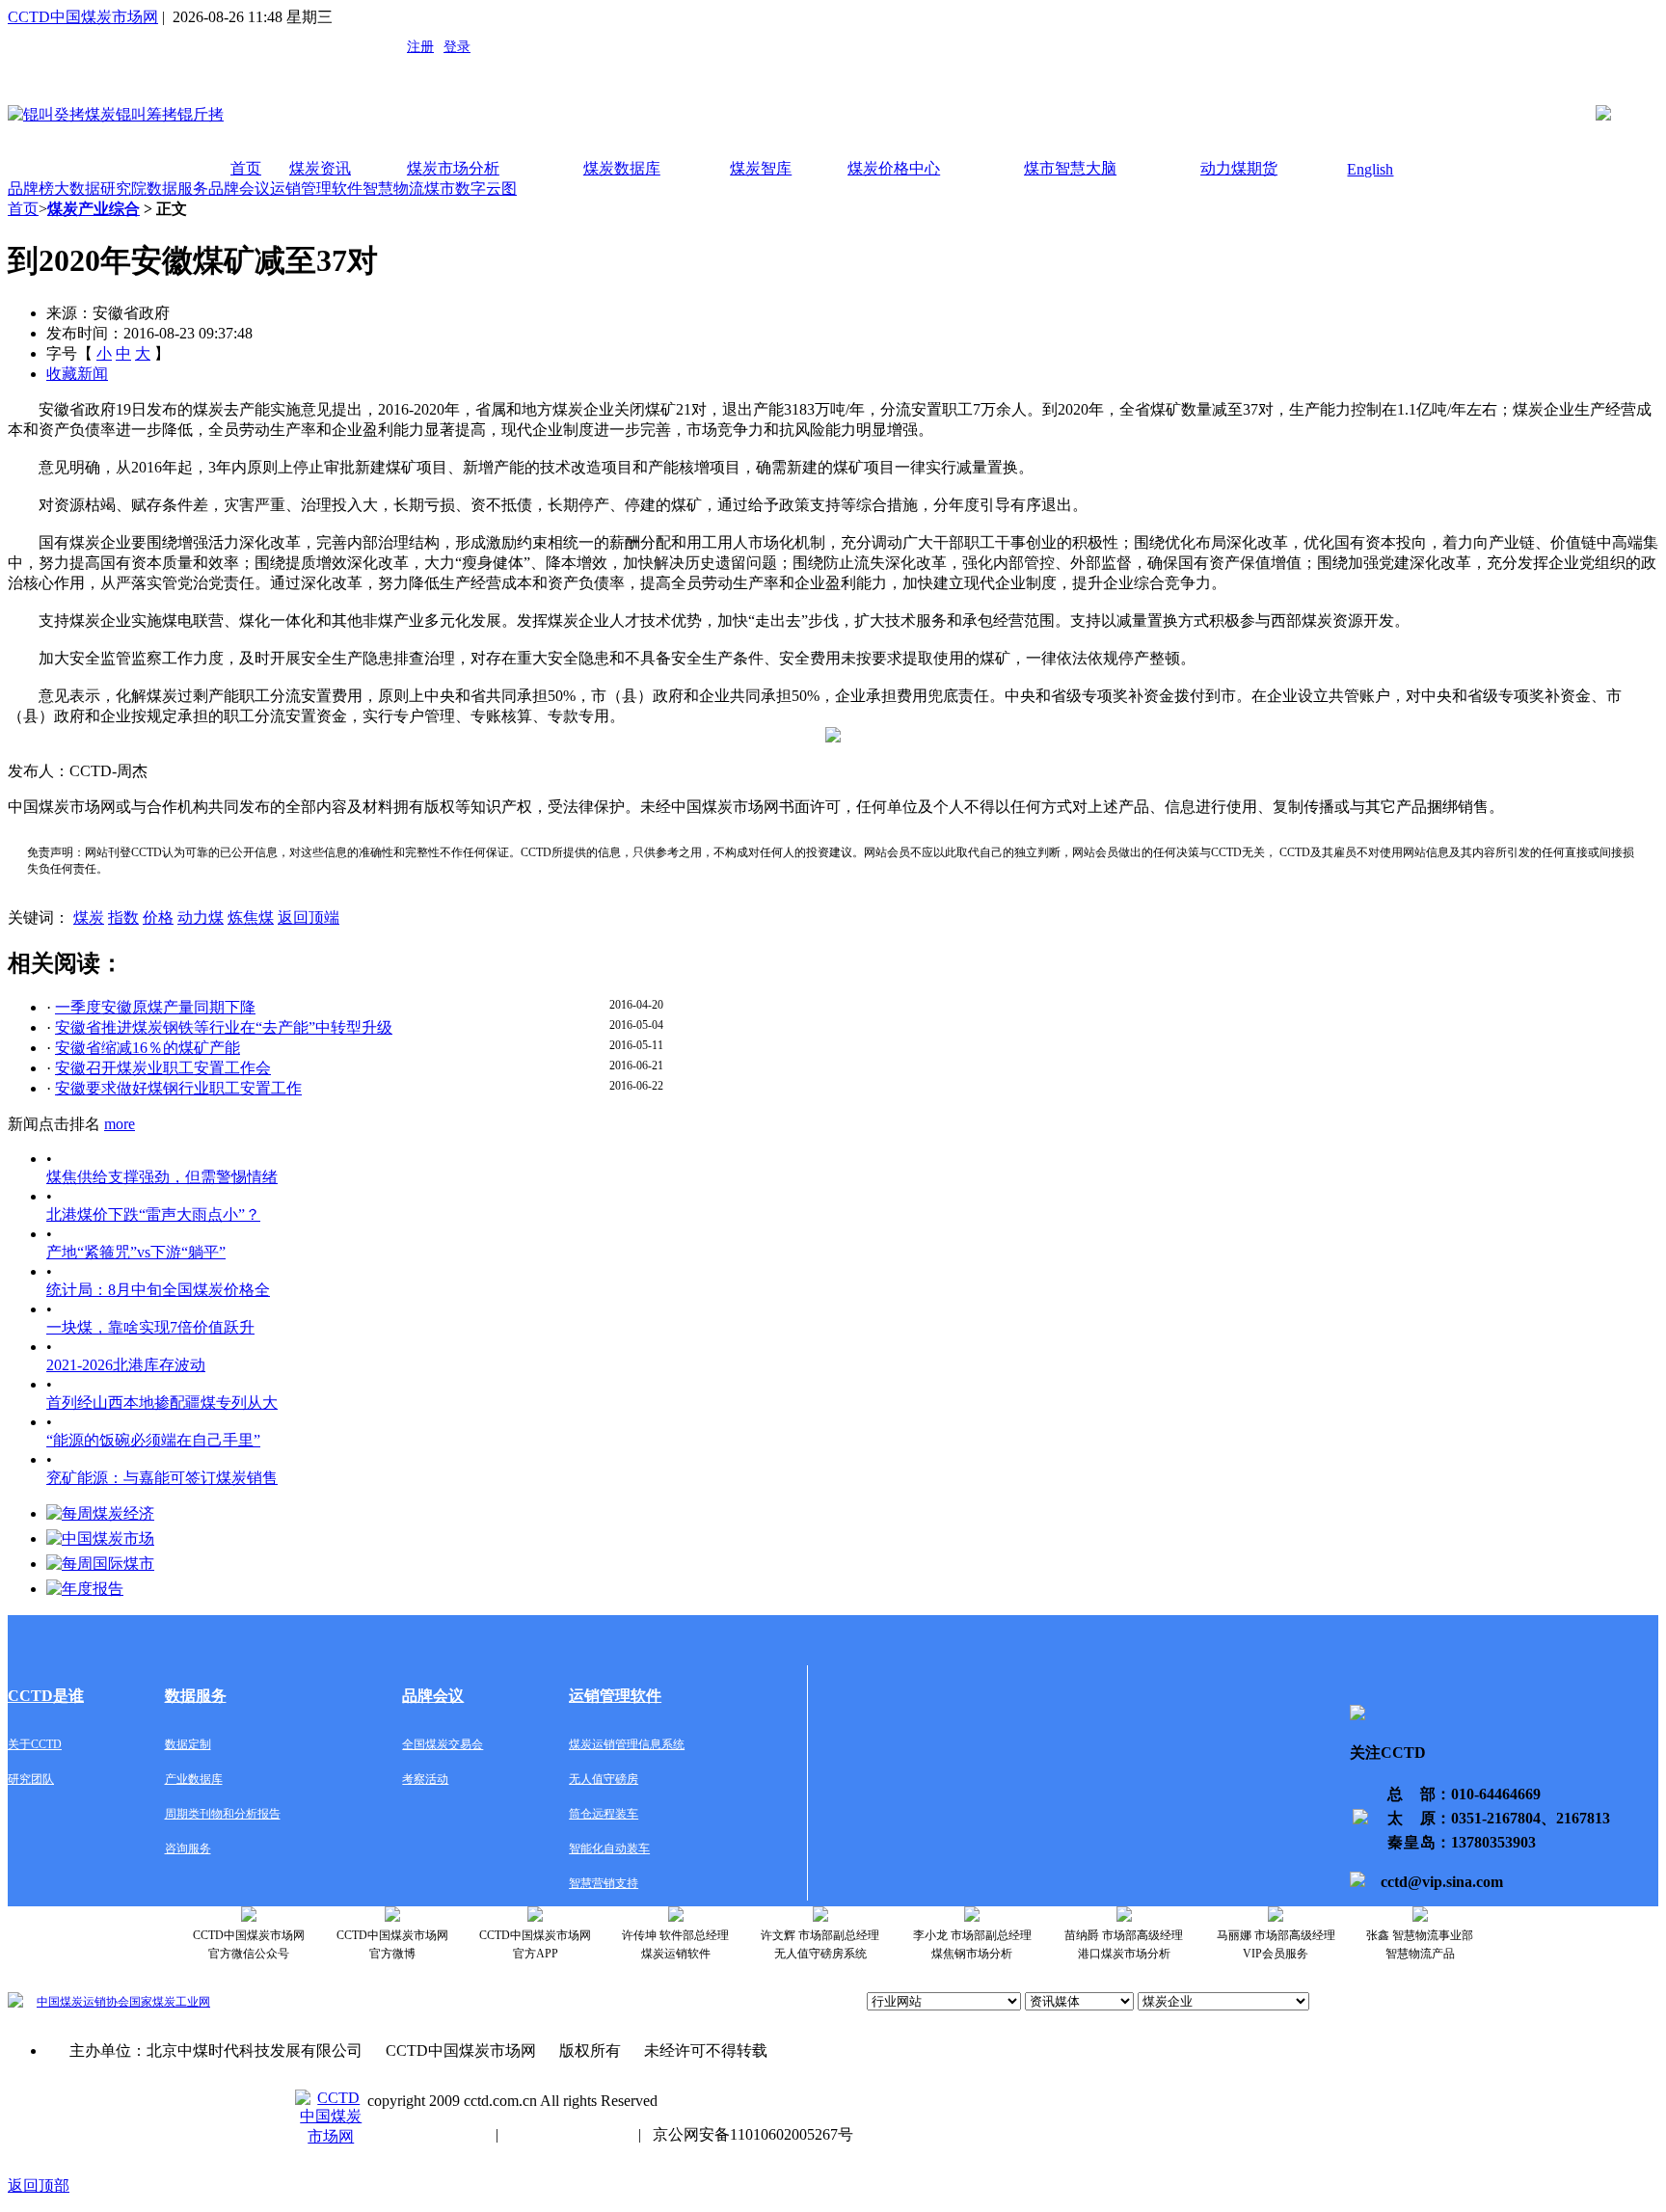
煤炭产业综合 (94, 209)
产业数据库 (194, 1779)
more (120, 1124)
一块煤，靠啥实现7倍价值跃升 (150, 1327)
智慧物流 (393, 189)
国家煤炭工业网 (170, 2002)
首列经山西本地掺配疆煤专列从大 (162, 1403)
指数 (123, 917)
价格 (158, 917)
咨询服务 (188, 1848)
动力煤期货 (1239, 168)
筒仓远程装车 (604, 1814)
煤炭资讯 (320, 168)
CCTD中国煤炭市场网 (83, 17)
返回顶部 (39, 2185)
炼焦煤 (251, 917)
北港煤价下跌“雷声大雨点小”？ (153, 1214)
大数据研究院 (100, 189)
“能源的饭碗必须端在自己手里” (153, 1440)
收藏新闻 (77, 374)
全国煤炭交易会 (443, 1744)
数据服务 (177, 189)
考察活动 (425, 1779)
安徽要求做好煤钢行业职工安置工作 (178, 1088)
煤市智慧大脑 (1070, 168)
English (1370, 169)
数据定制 (188, 1744)
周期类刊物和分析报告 (223, 1814)
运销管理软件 (316, 189)
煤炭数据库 (622, 168)
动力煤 (201, 917)
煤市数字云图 (470, 189)
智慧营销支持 (604, 1883)
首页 (246, 168)
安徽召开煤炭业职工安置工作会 (163, 1068)
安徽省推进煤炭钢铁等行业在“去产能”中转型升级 (224, 1027)
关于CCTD (35, 1744)
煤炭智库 (761, 168)
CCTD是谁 (46, 1696)
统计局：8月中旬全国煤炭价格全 (158, 1290)
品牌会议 (239, 189)
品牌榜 (31, 189)
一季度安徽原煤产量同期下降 (155, 1007)
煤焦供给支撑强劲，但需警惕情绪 (162, 1177)
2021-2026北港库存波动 (126, 1365)
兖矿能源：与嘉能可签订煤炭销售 (162, 1478)
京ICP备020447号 (426, 2134)
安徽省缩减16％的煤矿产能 (148, 1048)
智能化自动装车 (609, 1848)
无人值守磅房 (604, 1779)
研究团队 (31, 1779)
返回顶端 (309, 917)
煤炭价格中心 (894, 168)
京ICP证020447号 (568, 2134)
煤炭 (89, 917)
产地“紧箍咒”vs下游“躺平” (136, 1252)
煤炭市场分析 (453, 168)
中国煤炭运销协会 (83, 2002)
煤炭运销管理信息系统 (627, 1744)
